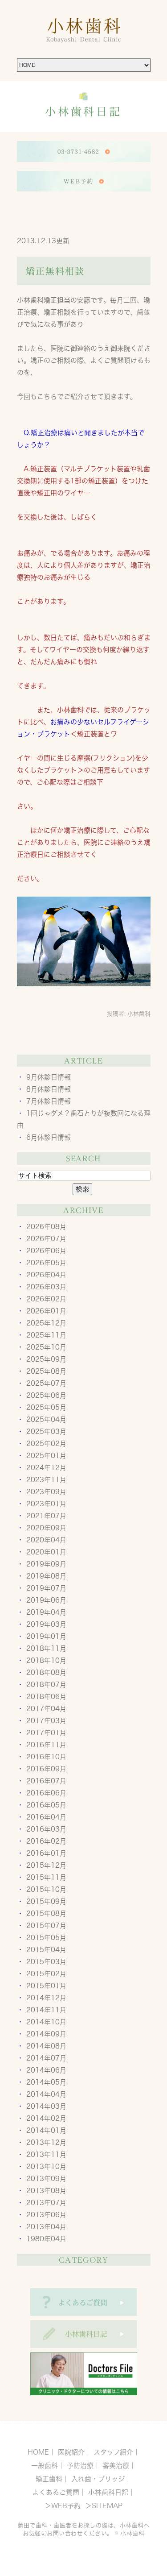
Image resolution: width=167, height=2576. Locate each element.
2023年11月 (46, 1480)
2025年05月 (46, 1407)
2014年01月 (46, 2130)
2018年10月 (46, 1660)
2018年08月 (46, 1672)
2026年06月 (46, 1251)
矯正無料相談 (55, 271)
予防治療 (80, 2466)
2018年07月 (46, 1685)
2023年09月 (46, 1492)
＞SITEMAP (103, 2506)
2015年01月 (46, 1986)
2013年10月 (46, 2167)
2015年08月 (46, 1913)
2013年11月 (46, 2154)
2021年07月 (46, 1516)
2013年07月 (46, 2203)
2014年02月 (46, 2118)
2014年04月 (46, 2094)
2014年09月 (46, 2034)
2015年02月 (46, 1974)
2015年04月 (46, 1950)
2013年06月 (46, 2215)
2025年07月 (46, 1383)
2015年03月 (46, 1962)
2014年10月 (46, 2022)
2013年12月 (46, 2142)
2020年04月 (46, 1540)
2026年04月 (46, 1275)
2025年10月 (46, 1347)
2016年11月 (46, 1745)
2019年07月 (46, 1588)
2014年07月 (46, 2058)
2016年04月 (46, 1817)
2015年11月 (46, 1877)
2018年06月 (46, 1697)
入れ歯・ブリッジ (98, 2479)
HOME (38, 2452)
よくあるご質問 (56, 2492)
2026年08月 (46, 1227)
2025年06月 (46, 1395)
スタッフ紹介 (113, 2452)
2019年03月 (46, 1624)
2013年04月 (46, 2227)
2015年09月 (46, 1901)
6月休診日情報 (49, 1137)
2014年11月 (46, 2010)
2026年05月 (46, 1263)
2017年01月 (46, 1733)
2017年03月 (46, 1721)
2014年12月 (46, 1998)
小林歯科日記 (108, 2492)
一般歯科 (45, 2466)
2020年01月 (46, 1552)
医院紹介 (71, 2452)
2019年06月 (46, 1600)
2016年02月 (46, 1841)
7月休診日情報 (49, 1101)
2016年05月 (46, 1805)
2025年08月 (46, 1371)
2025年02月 (46, 1444)
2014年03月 (46, 2106)
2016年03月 (46, 1829)
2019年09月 (46, 1564)
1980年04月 (46, 2239)
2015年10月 (46, 1889)
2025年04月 (46, 1419)
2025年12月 (46, 1323)
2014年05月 (46, 2082)
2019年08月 (46, 1576)
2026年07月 (46, 1239)
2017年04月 (46, 1709)
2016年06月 (46, 1793)
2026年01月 (46, 1311)
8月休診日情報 (49, 1089)
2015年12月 (46, 1865)
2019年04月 (46, 1612)
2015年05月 (46, 1938)
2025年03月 (46, 1431)
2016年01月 (46, 1853)
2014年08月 (46, 2046)
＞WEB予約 (63, 2506)
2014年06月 (46, 2070)
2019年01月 (46, 1636)
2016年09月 (46, 1769)
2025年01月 (46, 1456)
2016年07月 (46, 1781)
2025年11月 (46, 1335)
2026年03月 (46, 1287)
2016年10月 (46, 1757)
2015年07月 (46, 1926)
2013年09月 (46, 2179)
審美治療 (116, 2466)
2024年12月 (46, 1468)
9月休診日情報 (49, 1077)
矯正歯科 (49, 2479)
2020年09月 (46, 1528)
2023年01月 (46, 1504)
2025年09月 (46, 1359)
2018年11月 (46, 1648)
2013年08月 (46, 2191)
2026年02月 (46, 1299)
